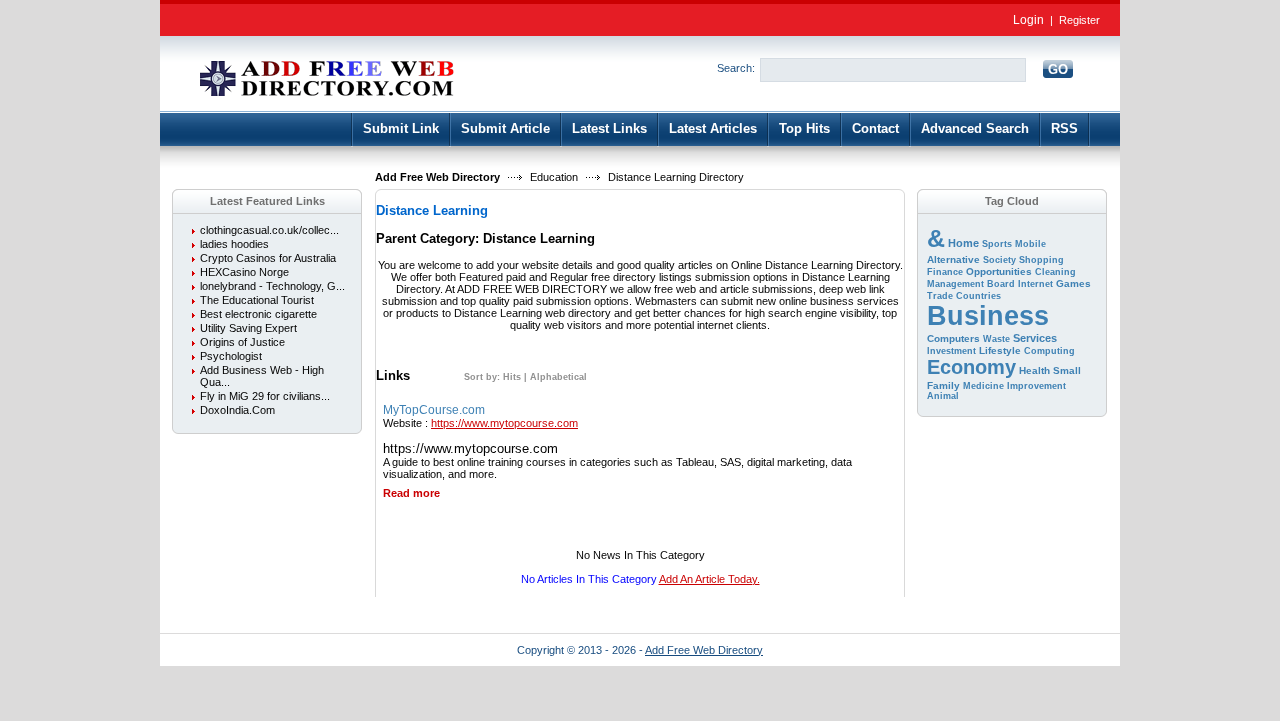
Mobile (1030, 244)
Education (554, 177)
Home (963, 243)
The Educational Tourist (257, 300)
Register (1079, 20)
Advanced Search (975, 128)
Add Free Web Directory (437, 177)
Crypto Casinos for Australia (268, 258)
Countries (978, 296)
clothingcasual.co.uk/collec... (269, 230)
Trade (940, 296)
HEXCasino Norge (244, 272)
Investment (951, 351)
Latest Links (609, 128)
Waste (996, 339)
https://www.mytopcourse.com (504, 423)
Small (1067, 370)
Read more (411, 493)
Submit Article (505, 128)
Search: (736, 68)
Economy (971, 367)
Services (1035, 338)
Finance (945, 272)
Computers (953, 338)
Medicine (983, 386)
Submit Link (401, 128)
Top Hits (804, 128)
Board (1001, 284)
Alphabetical (558, 377)
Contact (875, 128)
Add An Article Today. (709, 579)
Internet (1035, 284)
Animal (943, 396)
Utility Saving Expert (248, 328)
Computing (1049, 351)
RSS (1064, 128)
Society (999, 260)
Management (955, 284)
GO (1058, 69)
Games (1073, 283)
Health (1034, 370)
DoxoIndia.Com (237, 410)
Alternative (953, 259)
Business (988, 316)
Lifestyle (1000, 350)
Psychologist (231, 356)
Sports (997, 244)
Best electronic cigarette (258, 314)
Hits (512, 377)
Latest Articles (713, 128)
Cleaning (1055, 272)
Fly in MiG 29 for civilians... (265, 396)
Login (1028, 20)
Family (943, 385)
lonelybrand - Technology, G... (272, 286)
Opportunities (999, 271)
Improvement (1036, 386)
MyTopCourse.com (434, 410)
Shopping (1041, 260)
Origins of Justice (242, 342)
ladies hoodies (234, 244)
